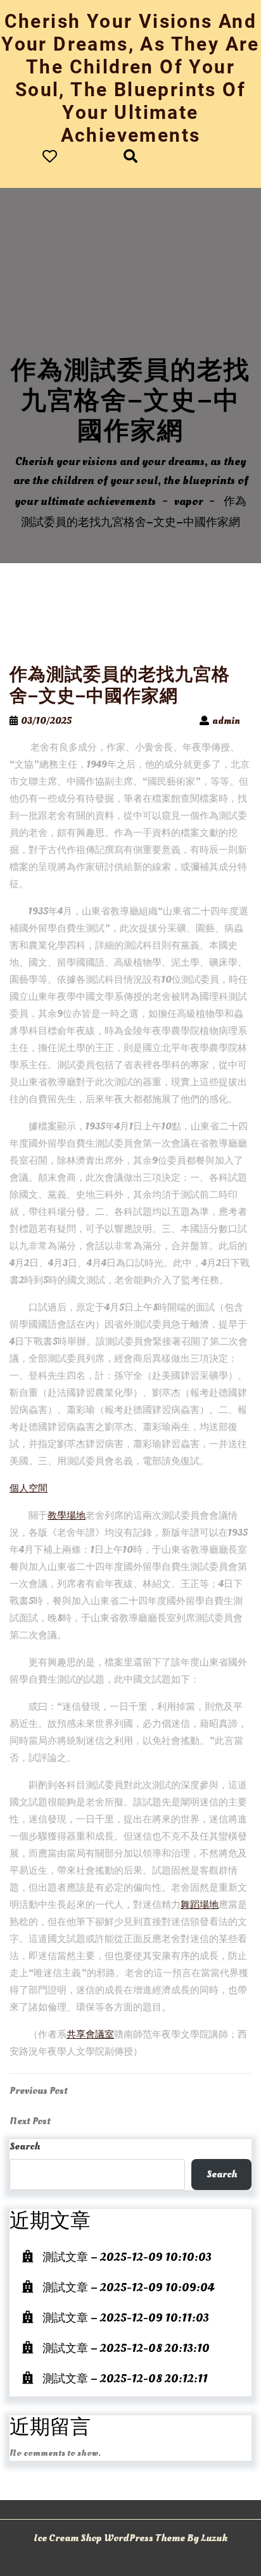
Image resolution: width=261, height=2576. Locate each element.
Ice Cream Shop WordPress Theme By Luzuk (130, 2538)
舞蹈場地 (200, 1905)
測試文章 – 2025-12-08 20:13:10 (126, 2349)
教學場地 (67, 1516)
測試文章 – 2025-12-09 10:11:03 (126, 2318)
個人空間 (29, 1489)
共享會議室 (90, 2035)
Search (25, 2146)
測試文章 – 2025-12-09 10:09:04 (128, 2288)
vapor (188, 501)
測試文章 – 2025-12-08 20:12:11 (125, 2379)
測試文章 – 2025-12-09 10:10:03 (127, 2257)
